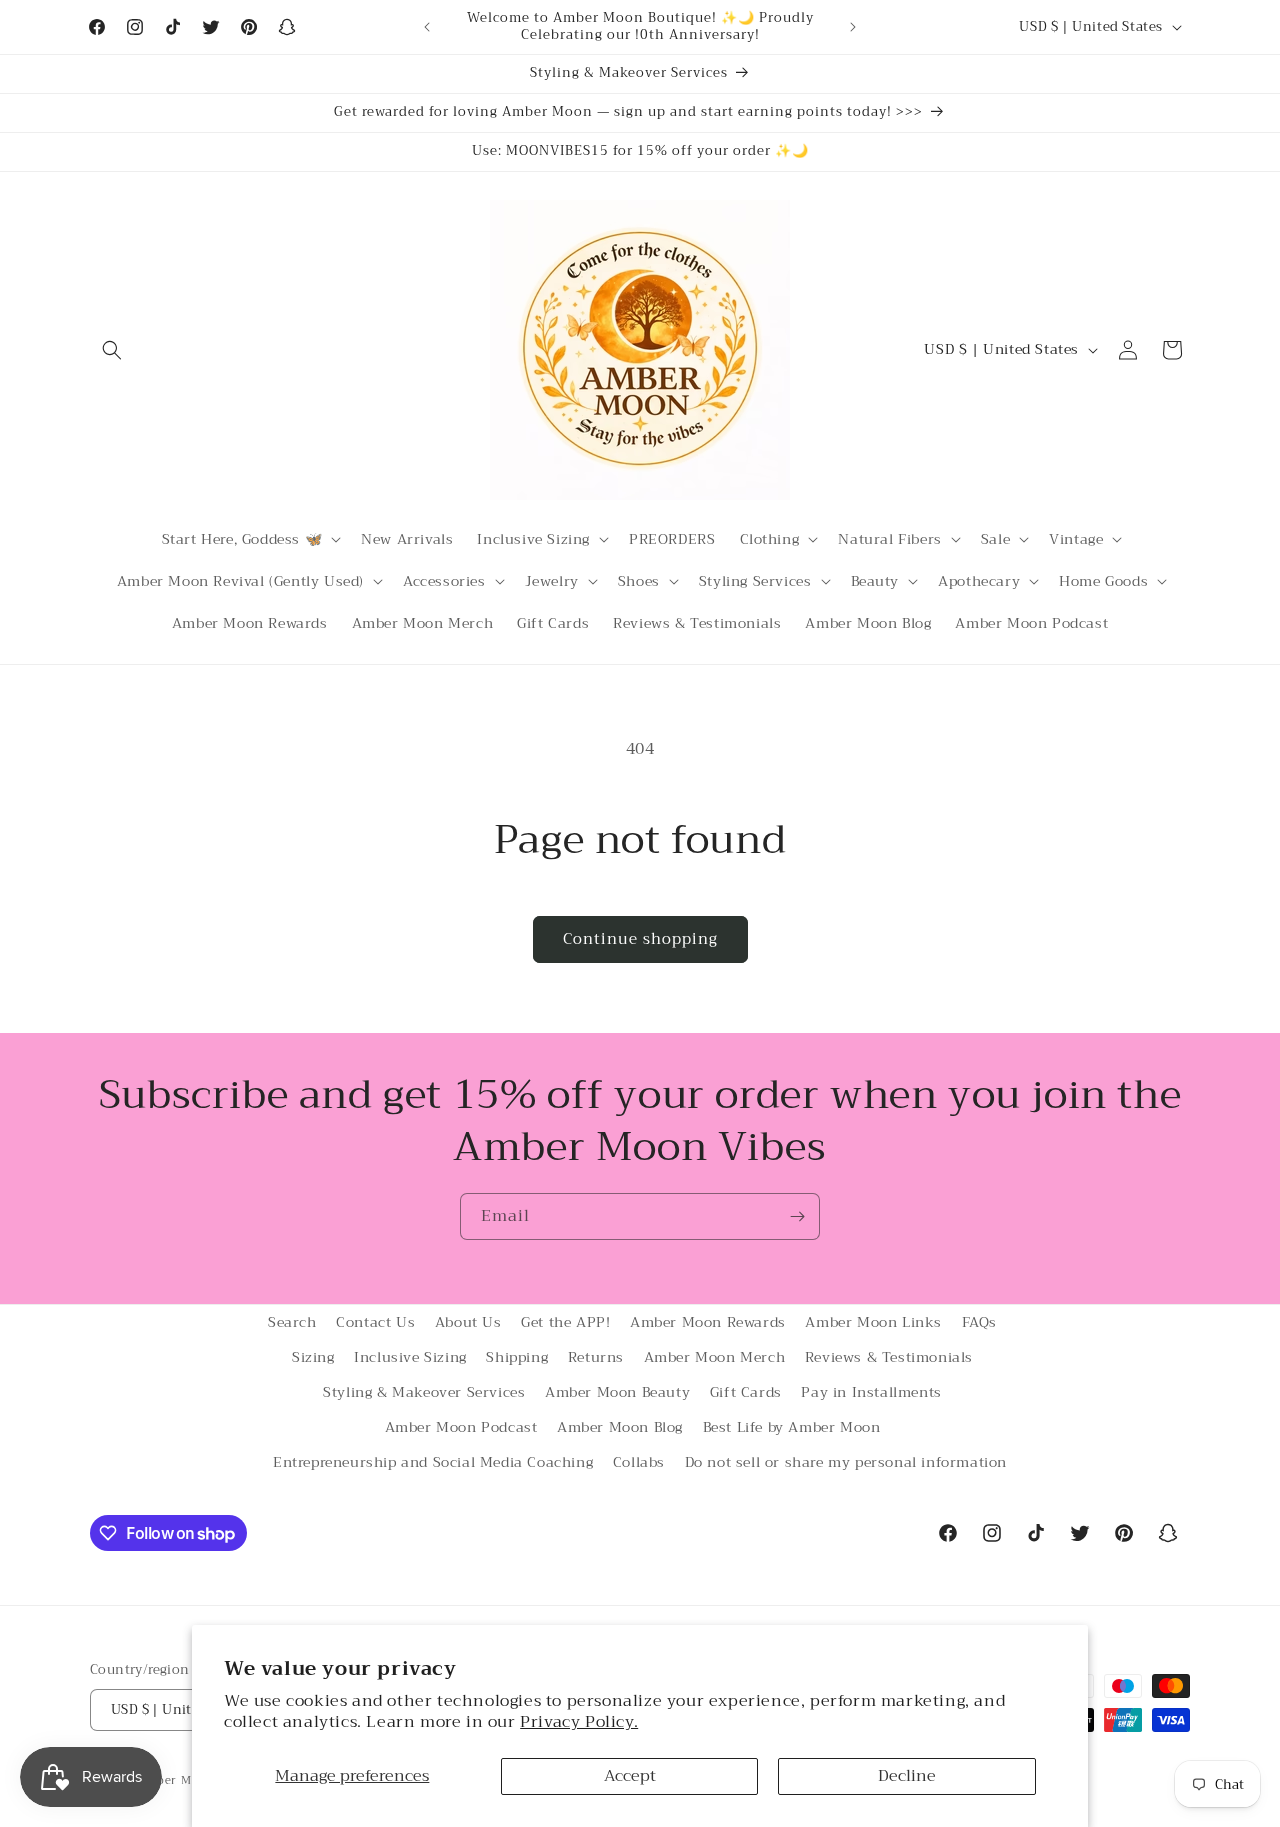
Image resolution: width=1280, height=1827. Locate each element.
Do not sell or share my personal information (846, 1463)
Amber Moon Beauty (617, 1392)
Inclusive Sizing (410, 1357)
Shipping (517, 1357)
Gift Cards (746, 1392)
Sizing (313, 1357)
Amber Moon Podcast (461, 1427)
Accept (630, 1776)
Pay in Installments (871, 1392)
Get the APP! (565, 1322)
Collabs (639, 1463)
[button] (112, 350)
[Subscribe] (797, 1216)
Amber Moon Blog (620, 1427)
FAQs (979, 1322)
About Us (468, 1322)
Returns (596, 1357)
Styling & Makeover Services (424, 1392)
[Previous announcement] (427, 27)
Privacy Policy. (579, 1722)
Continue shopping (640, 939)
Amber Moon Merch (715, 1357)
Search (292, 1322)
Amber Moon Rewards (708, 1322)
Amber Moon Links (873, 1322)
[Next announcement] (853, 27)
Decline (907, 1776)
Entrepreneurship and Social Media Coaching (433, 1463)
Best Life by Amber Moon (792, 1427)
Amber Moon (177, 1780)
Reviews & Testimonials (889, 1357)
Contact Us (375, 1322)
